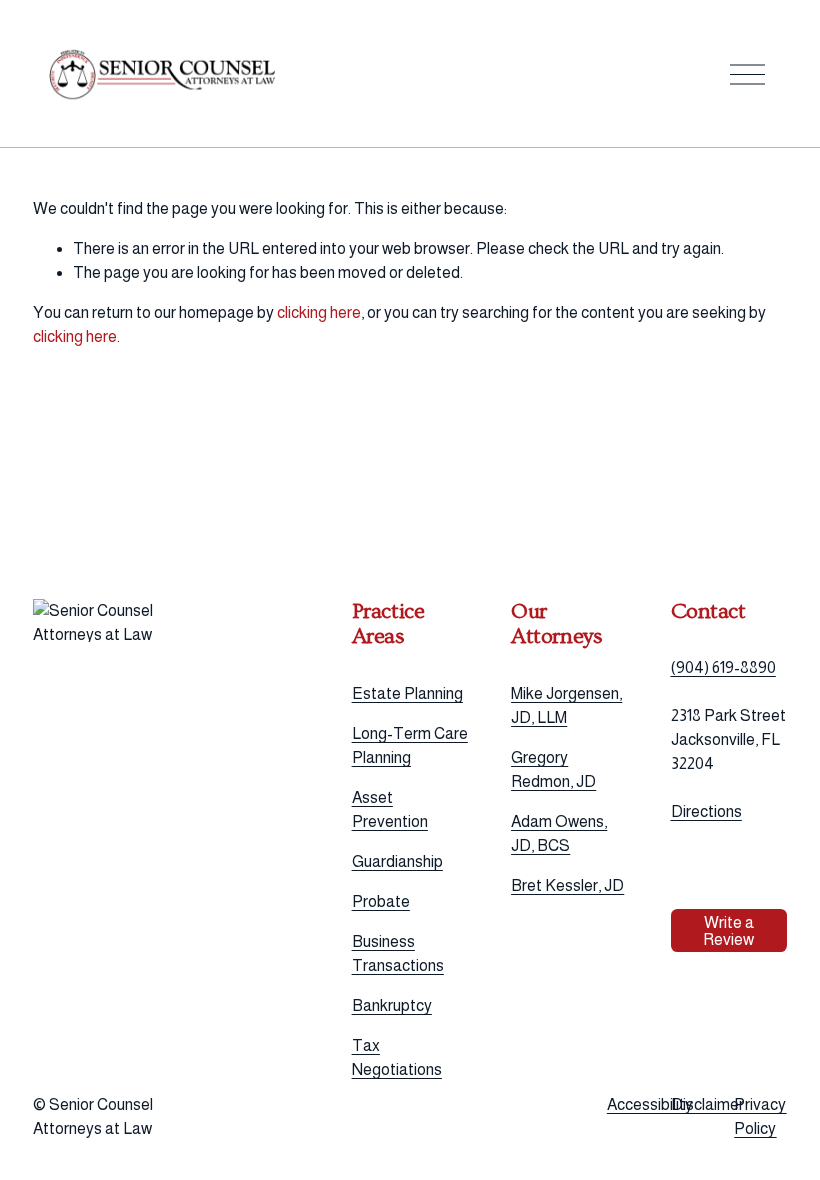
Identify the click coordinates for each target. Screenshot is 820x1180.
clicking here (319, 312)
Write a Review (728, 931)
